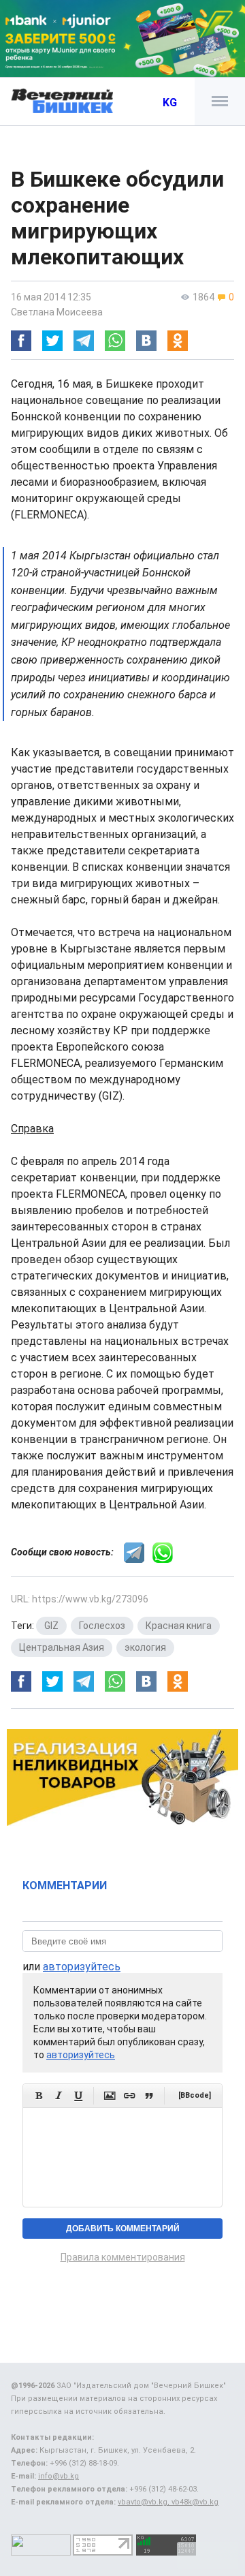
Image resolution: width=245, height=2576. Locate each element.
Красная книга (179, 1626)
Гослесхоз (102, 1626)
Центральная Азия (62, 1647)
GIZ (51, 1626)
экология (145, 1647)
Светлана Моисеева (57, 312)
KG (170, 103)
